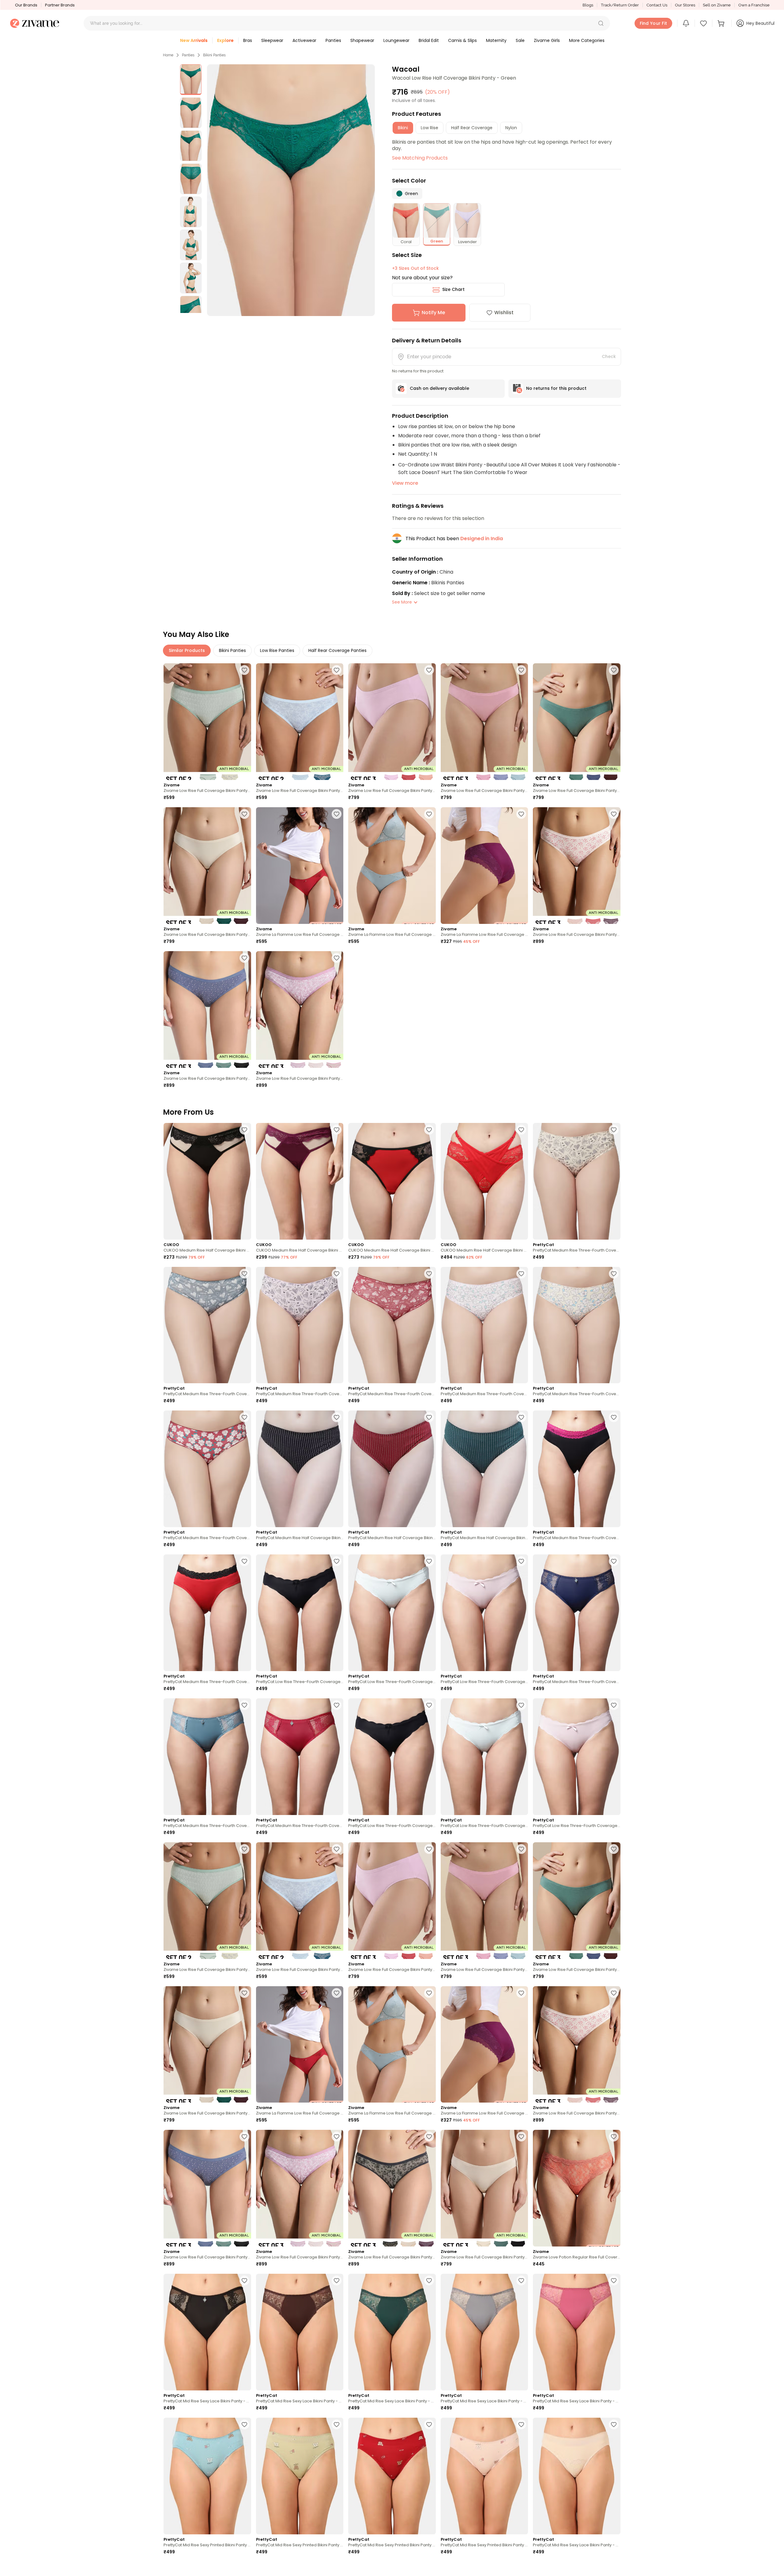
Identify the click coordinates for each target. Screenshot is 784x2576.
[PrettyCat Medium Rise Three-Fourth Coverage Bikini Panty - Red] (392, 1325)
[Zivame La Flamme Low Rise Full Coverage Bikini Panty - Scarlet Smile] (300, 866)
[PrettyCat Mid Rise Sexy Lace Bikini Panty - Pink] (577, 2332)
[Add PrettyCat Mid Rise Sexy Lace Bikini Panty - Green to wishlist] (429, 2280)
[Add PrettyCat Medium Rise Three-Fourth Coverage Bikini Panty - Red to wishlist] (429, 1274)
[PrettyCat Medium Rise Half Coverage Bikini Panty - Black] (300, 1469)
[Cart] (722, 23)
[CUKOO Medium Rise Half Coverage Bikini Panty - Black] (207, 1181)
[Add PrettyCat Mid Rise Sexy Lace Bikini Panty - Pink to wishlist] (614, 2280)
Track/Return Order (620, 5)
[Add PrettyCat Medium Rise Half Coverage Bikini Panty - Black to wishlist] (337, 1417)
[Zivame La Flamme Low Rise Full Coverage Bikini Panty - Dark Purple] (484, 866)
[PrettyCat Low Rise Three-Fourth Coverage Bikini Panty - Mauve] (484, 1613)
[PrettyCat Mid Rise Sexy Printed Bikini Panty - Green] (300, 2476)
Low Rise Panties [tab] (277, 650)
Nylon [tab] (511, 128)
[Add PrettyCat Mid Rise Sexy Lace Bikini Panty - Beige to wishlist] (614, 2424)
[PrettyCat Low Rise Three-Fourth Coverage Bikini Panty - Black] (300, 1613)
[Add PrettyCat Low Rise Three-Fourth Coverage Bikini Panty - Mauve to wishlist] (521, 1561)
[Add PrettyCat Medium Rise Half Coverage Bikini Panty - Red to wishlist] (429, 1417)
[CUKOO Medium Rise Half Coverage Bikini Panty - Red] (392, 1181)
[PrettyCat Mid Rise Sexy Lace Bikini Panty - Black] (207, 2332)
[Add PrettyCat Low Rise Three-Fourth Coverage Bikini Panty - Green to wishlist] (429, 1561)
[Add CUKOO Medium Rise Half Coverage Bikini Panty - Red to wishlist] (429, 1130)
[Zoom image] (291, 190)
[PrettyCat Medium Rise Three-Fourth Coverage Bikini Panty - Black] (577, 1469)
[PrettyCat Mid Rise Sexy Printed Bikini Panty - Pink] (484, 2476)
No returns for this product (556, 388)
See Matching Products (420, 158)
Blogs (588, 5)
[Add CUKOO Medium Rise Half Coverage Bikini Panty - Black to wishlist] (244, 1130)
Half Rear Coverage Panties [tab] (337, 650)
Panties (188, 55)
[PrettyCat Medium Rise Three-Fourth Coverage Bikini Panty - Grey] (207, 1325)
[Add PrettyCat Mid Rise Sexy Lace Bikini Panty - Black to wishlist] (244, 2280)
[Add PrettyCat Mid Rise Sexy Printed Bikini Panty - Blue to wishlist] (244, 2424)
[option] (191, 80)
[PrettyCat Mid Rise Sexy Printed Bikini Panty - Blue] (207, 2476)
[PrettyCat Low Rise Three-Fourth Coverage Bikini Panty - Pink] (577, 1757)
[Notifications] (686, 23)
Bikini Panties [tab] (232, 650)
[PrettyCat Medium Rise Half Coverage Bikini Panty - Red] (392, 1469)
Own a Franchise (754, 5)
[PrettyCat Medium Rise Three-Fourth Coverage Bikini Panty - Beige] (577, 1181)
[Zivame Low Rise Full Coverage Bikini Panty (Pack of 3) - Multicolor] (392, 722)
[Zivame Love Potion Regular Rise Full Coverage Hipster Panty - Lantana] (577, 2188)
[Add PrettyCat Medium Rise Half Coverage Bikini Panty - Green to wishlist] (521, 1417)
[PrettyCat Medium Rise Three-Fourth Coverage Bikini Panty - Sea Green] (207, 1757)
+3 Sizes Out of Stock (415, 268)
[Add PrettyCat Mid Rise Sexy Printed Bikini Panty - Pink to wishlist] (521, 2424)
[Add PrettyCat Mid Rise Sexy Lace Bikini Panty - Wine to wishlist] (337, 2568)
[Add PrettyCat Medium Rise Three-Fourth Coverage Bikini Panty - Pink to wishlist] (337, 1274)
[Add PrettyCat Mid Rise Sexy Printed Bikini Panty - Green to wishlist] (337, 2424)
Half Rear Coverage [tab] (472, 128)
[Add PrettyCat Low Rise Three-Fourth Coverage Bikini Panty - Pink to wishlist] (614, 1705)
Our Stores (685, 5)
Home (168, 55)
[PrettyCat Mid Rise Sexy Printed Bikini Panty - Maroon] (392, 2476)
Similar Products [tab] (187, 650)
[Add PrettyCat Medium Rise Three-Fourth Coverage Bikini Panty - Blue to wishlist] (614, 1561)
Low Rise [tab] (430, 128)
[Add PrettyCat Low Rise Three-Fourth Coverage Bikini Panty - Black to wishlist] (337, 1561)
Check (609, 356)
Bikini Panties (214, 55)
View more (405, 483)
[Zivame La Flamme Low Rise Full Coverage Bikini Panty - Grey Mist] (392, 866)
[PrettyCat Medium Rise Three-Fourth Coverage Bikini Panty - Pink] (300, 1325)
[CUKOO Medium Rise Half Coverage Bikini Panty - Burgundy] (300, 1181)
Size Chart (453, 289)
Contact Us (657, 5)
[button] (601, 23)
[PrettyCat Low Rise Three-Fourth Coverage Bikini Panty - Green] (392, 1613)
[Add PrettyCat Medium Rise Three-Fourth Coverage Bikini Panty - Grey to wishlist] (244, 1274)
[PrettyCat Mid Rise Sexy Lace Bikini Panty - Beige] (577, 2476)
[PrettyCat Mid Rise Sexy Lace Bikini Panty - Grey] (484, 2332)
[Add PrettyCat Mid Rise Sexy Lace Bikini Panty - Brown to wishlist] (337, 2280)
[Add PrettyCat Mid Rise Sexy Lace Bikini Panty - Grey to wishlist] (521, 2280)
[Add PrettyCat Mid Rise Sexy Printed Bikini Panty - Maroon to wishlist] (429, 2424)
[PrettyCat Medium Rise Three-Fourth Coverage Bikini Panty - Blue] (577, 1613)
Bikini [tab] (403, 128)
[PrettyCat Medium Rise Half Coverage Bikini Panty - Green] (484, 1469)
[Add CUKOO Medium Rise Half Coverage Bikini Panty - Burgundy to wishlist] (337, 1130)
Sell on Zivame (717, 5)
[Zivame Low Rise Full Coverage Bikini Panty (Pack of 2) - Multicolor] (207, 722)
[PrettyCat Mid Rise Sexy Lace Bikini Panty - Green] (392, 2332)
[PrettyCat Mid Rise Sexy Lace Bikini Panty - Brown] (300, 2332)
